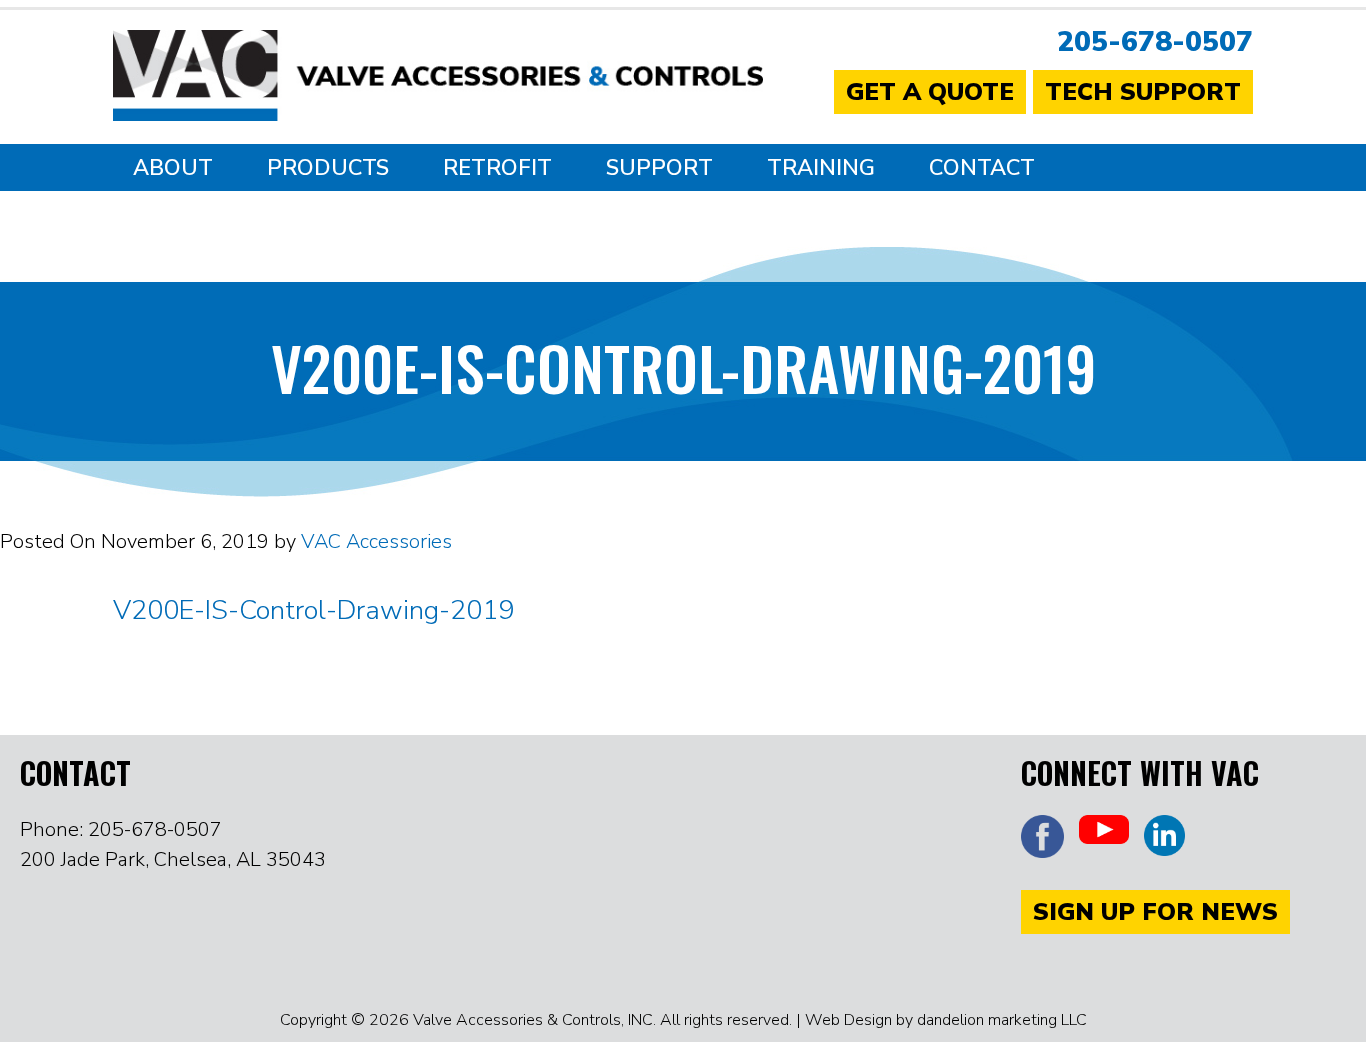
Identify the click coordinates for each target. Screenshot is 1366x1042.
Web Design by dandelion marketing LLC (946, 1020)
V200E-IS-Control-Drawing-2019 (313, 610)
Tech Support (1143, 92)
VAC (438, 80)
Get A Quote (930, 92)
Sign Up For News (1155, 912)
